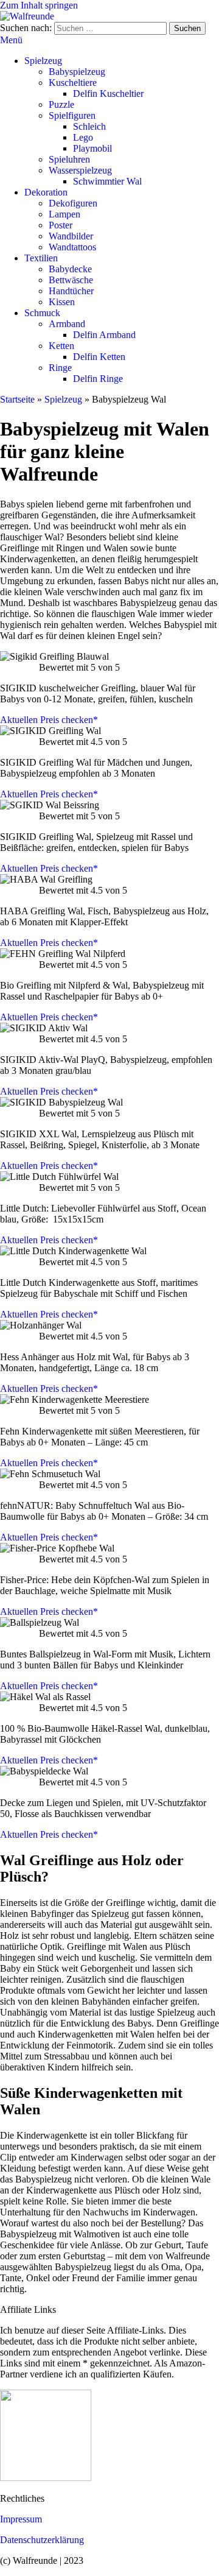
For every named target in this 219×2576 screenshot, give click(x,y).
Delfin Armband (104, 335)
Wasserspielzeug (80, 170)
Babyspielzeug (77, 72)
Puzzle (61, 104)
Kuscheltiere (73, 83)
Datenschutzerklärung (42, 2540)
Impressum (21, 2519)
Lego (83, 137)
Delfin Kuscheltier (108, 94)
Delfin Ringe (98, 379)
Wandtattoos (72, 247)
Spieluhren (69, 159)
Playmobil (92, 148)
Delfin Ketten (99, 357)
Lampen (64, 214)
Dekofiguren (73, 203)
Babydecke (70, 269)
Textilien (41, 258)
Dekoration (46, 192)
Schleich (89, 126)
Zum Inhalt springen (39, 5)
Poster (61, 225)
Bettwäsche (71, 280)
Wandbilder (71, 236)
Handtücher (71, 291)
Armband (67, 324)
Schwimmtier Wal (107, 181)
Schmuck (42, 313)
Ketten (61, 346)
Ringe (60, 368)
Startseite (17, 399)
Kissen (62, 302)
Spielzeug (43, 61)
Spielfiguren (72, 115)
